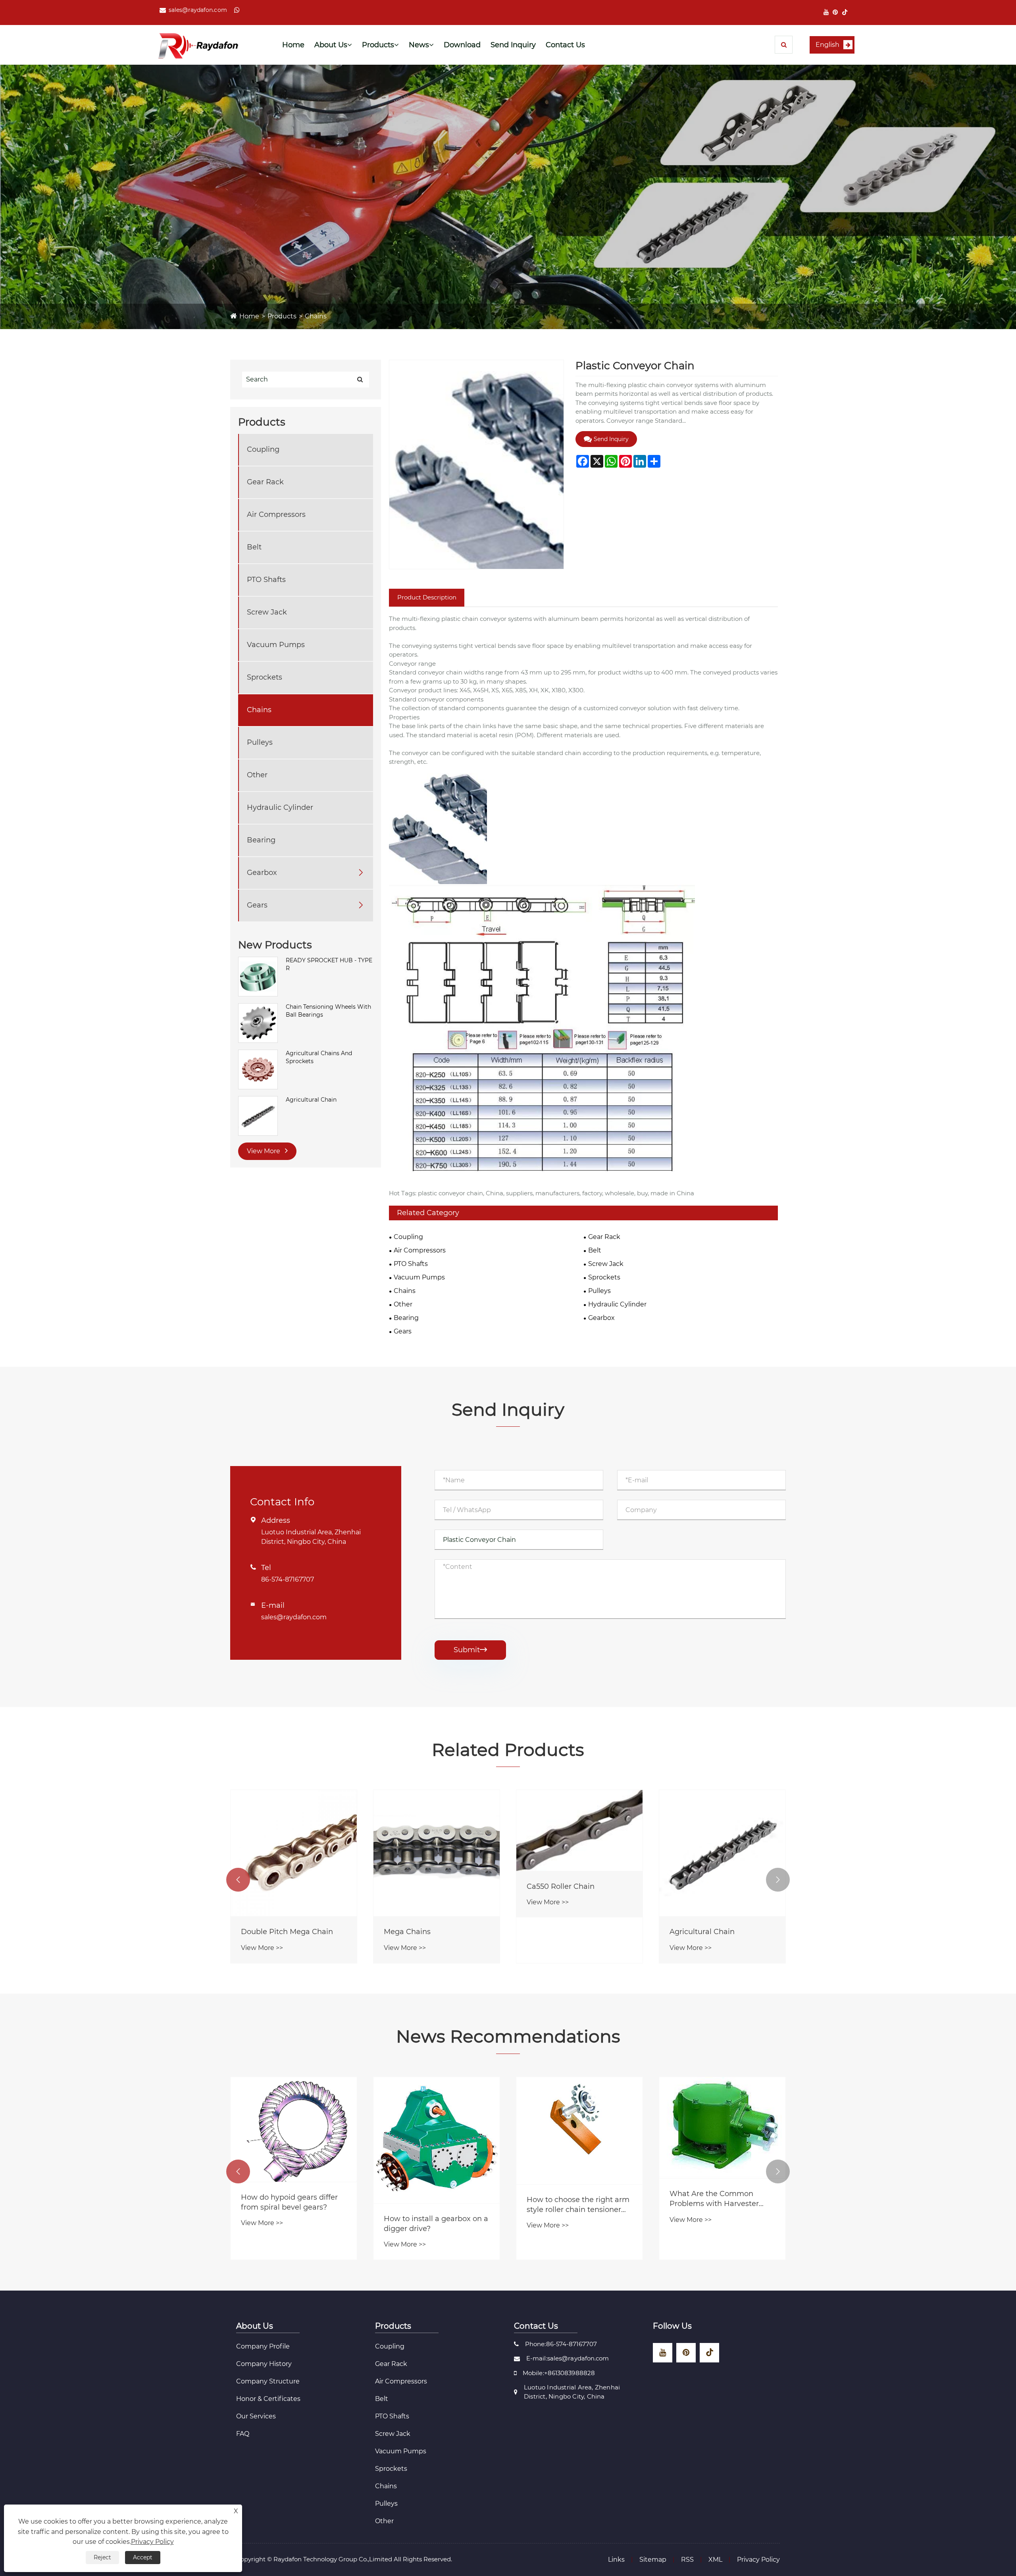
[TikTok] (845, 12)
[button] (238, 1880)
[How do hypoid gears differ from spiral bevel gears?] (579, 2129)
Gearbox (262, 873)
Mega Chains (693, 1932)
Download (462, 45)
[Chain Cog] (294, 1853)
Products (378, 45)
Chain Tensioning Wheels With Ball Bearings (328, 1011)
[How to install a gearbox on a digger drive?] (722, 2140)
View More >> (262, 1948)
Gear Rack (265, 482)
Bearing (261, 840)
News (419, 45)
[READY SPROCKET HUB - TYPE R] (258, 976)
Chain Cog (260, 1932)
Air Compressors (276, 514)
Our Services (256, 2416)
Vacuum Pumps (276, 645)
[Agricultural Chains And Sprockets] (258, 1069)
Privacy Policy (758, 2560)
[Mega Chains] (722, 1853)
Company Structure (268, 2381)
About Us (331, 45)
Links (616, 2560)
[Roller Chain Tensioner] (437, 1853)
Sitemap (653, 2560)
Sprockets (265, 677)
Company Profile (263, 2346)
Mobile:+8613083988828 (559, 2373)
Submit (470, 1650)
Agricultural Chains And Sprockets (319, 1057)
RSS (687, 2560)
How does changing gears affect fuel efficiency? (288, 2222)
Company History (264, 2364)
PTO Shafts (266, 580)
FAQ (243, 2434)
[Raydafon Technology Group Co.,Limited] (198, 45)
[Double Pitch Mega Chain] (579, 1853)
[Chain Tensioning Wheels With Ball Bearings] (258, 1023)
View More (264, 1151)
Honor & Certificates (268, 2399)
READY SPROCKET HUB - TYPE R (329, 964)
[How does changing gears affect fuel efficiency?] (294, 2139)
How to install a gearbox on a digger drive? (722, 2224)
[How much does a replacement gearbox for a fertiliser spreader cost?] (437, 2128)
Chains (316, 316)
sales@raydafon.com (198, 10)
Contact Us (565, 45)
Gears (257, 905)
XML (715, 2560)
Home (293, 45)
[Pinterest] (835, 12)
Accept (143, 2557)
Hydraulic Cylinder (280, 807)
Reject (102, 2557)
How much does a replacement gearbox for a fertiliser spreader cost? (431, 2201)
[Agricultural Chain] (258, 1116)
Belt (254, 547)
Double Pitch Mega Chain (573, 1932)
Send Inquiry (513, 45)
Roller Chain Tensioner (424, 1932)
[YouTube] (826, 12)
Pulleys (260, 742)
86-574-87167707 (288, 1579)
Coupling (263, 449)
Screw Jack (267, 612)
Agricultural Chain (311, 1100)
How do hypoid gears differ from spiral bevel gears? (575, 2202)
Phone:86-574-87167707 (561, 2344)
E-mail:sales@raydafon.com (568, 2358)
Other (257, 775)
